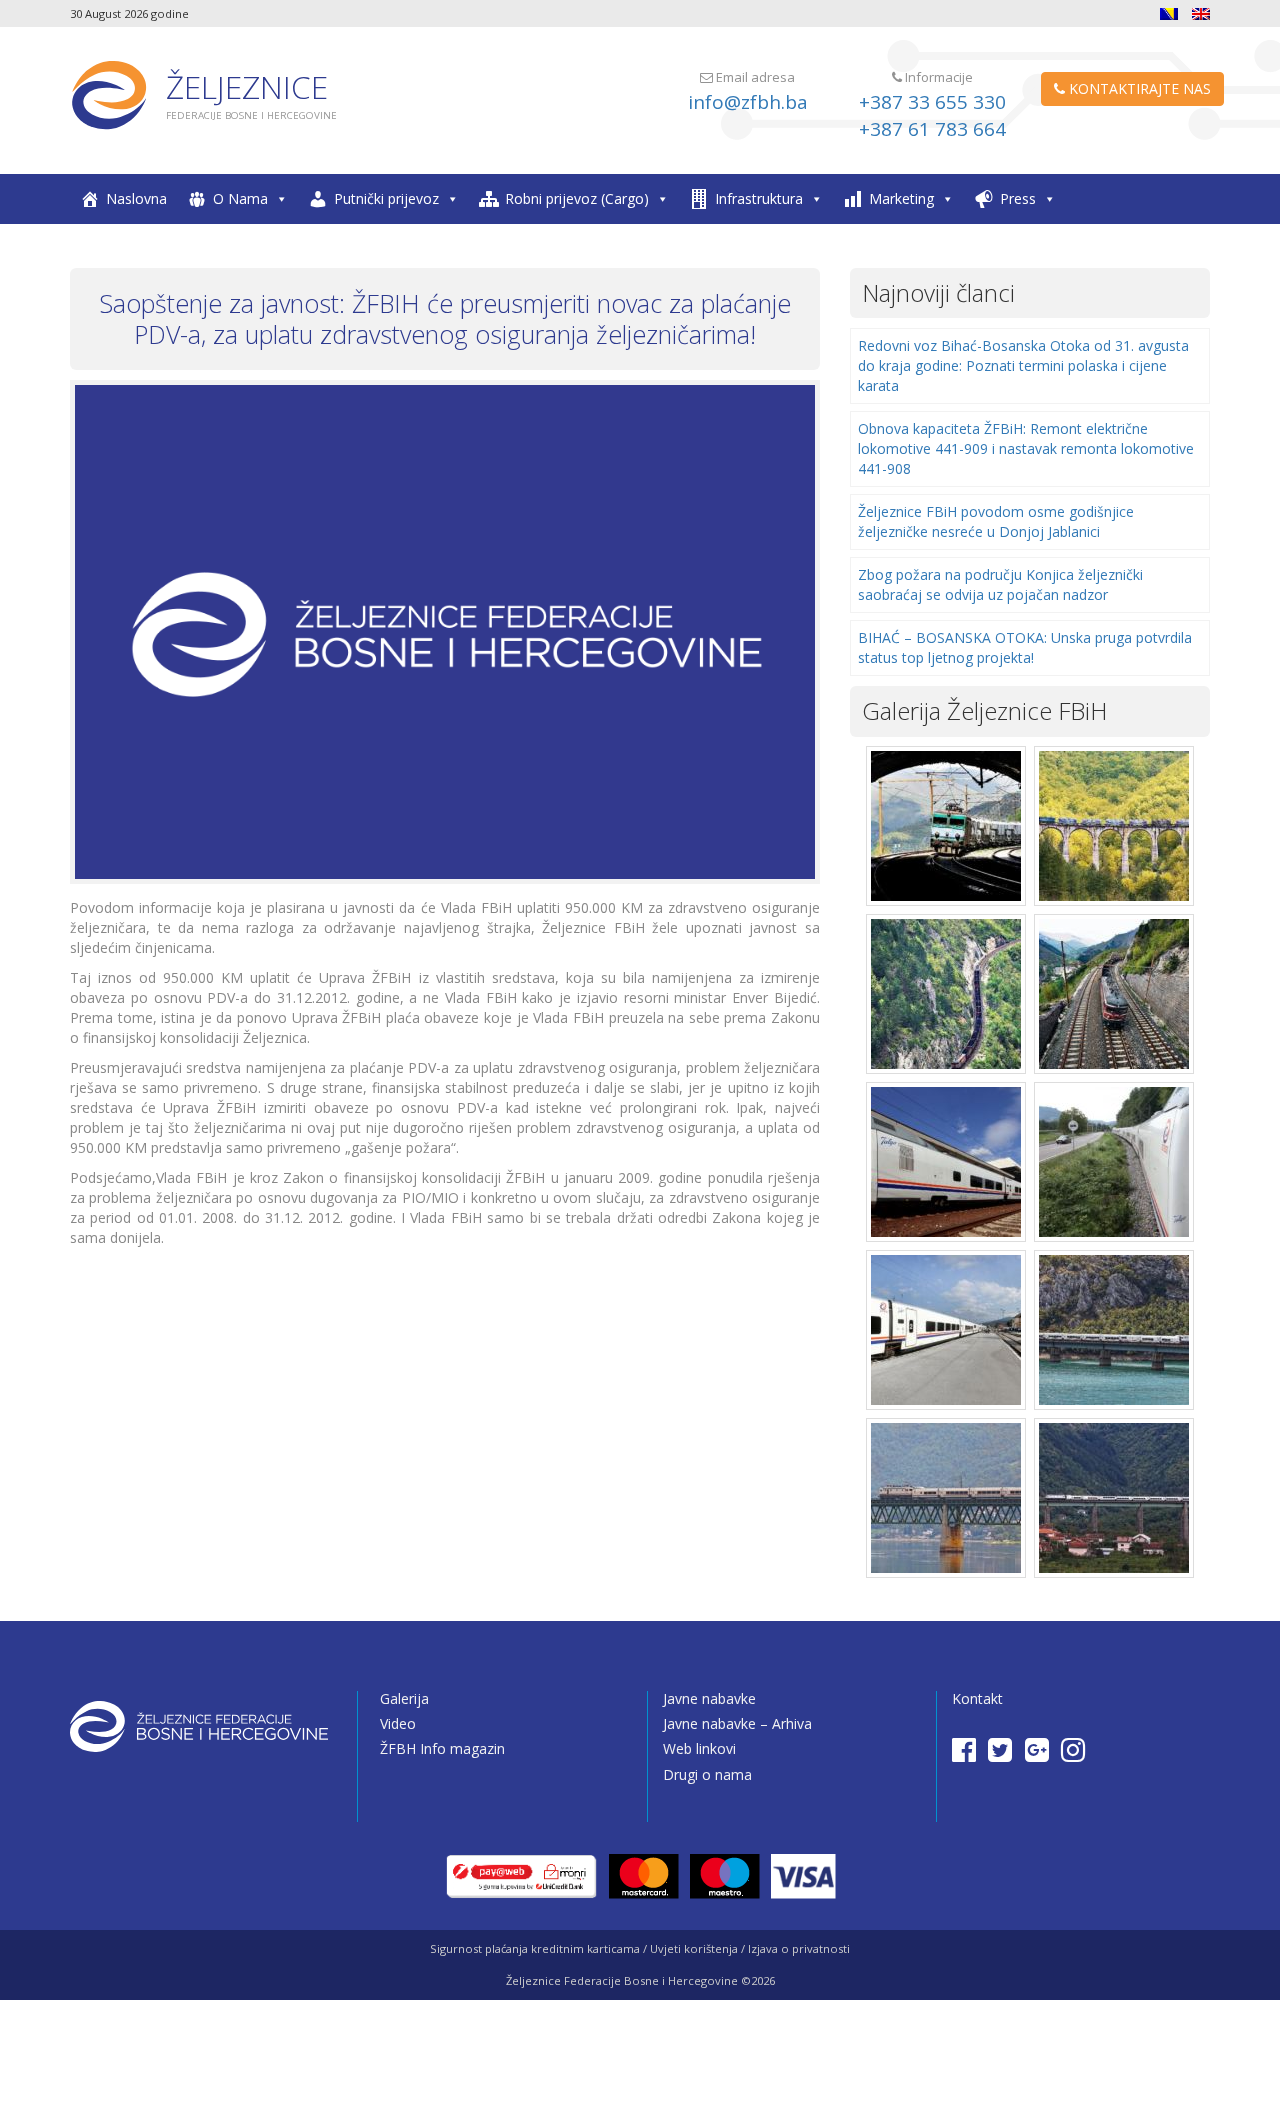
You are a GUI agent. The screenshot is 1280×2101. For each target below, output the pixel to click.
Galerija (404, 1698)
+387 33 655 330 (932, 102)
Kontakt (977, 1698)
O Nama (240, 198)
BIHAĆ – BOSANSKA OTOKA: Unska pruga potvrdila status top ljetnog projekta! (1025, 647)
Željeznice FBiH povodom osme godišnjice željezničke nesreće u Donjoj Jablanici (996, 521)
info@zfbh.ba (748, 102)
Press (1018, 198)
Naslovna (136, 198)
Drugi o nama (707, 1774)
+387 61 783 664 (932, 129)
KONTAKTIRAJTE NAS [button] (1138, 88)
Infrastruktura (759, 198)
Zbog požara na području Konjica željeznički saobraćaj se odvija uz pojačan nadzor (1000, 584)
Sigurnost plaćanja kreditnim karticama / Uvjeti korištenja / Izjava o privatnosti (640, 1948)
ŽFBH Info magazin (442, 1748)
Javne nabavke (709, 1698)
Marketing (901, 198)
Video (398, 1723)
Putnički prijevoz (386, 198)
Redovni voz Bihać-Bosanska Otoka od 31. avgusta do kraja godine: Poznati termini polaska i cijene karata (1023, 365)
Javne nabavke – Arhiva (737, 1723)
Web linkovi (699, 1748)
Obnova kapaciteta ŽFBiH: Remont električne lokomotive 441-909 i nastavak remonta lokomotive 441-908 (1026, 448)
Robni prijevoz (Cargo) (577, 198)
